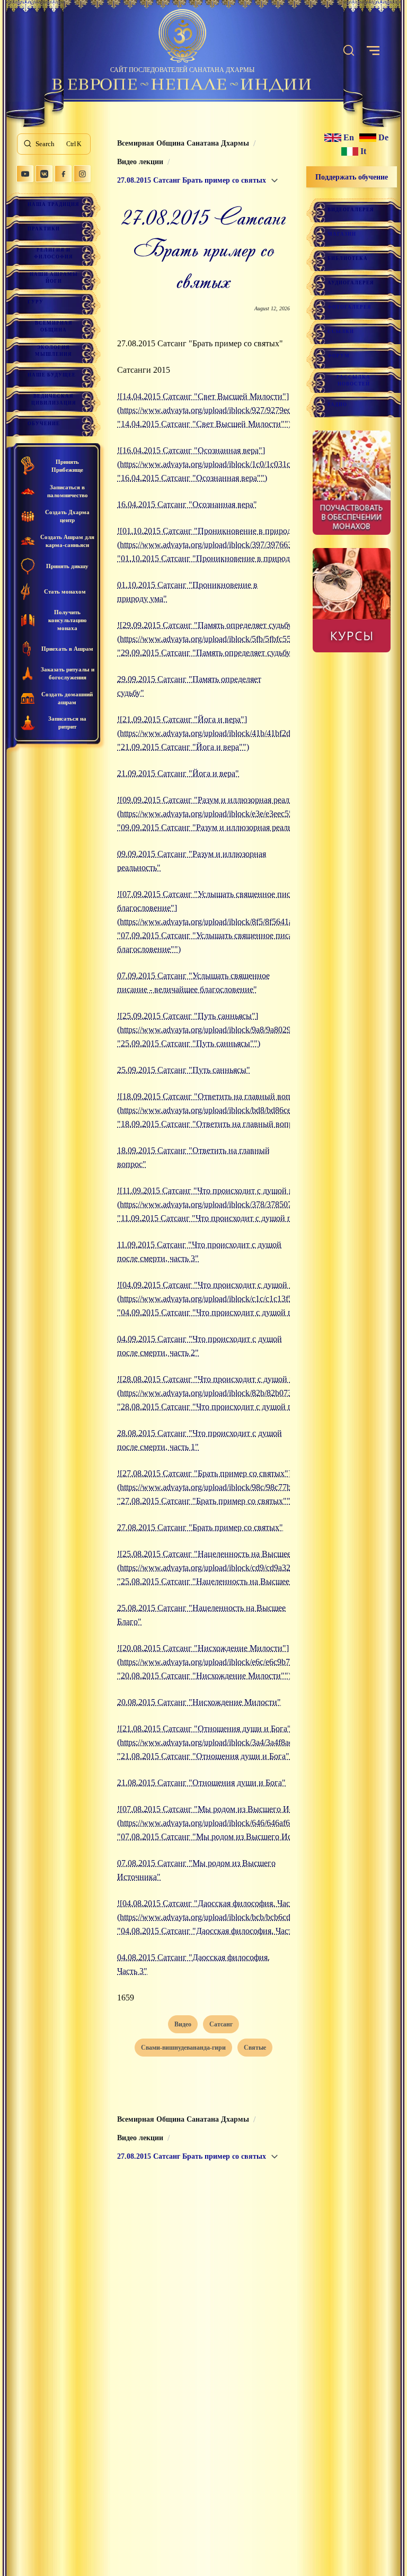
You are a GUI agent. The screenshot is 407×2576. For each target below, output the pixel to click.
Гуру (36, 302)
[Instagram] (82, 174)
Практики (44, 229)
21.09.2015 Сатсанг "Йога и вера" (178, 773)
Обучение (44, 424)
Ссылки (341, 331)
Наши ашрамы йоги (54, 278)
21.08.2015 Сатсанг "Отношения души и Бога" (201, 1783)
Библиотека (348, 258)
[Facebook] (63, 174)
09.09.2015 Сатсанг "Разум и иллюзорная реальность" (192, 861)
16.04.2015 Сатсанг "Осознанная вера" (187, 504)
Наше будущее (52, 375)
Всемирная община (54, 326)
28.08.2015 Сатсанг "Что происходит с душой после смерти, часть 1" (200, 1440)
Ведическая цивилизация (54, 400)
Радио (337, 405)
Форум (339, 356)
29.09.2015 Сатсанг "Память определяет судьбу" (189, 686)
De (383, 138)
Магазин (342, 234)
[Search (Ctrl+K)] (349, 51)
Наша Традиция (54, 204)
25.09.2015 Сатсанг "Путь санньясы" (184, 1070)
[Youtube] (25, 174)
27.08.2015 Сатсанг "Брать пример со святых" (200, 1527)
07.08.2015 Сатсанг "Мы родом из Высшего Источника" (196, 1870)
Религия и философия (54, 253)
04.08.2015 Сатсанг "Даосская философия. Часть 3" (193, 1964)
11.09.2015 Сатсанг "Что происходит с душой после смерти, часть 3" (199, 1251)
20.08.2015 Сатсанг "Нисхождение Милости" (199, 1702)
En (349, 138)
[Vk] (44, 174)
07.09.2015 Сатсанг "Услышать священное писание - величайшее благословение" (193, 982)
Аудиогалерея (351, 283)
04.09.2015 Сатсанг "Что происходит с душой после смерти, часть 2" (200, 1346)
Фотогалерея (350, 307)
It (363, 151)
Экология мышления (54, 351)
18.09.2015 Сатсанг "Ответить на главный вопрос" (193, 1157)
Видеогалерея (351, 210)
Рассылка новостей (353, 380)
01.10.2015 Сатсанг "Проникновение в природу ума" (187, 592)
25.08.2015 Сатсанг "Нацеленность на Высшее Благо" (201, 1615)
